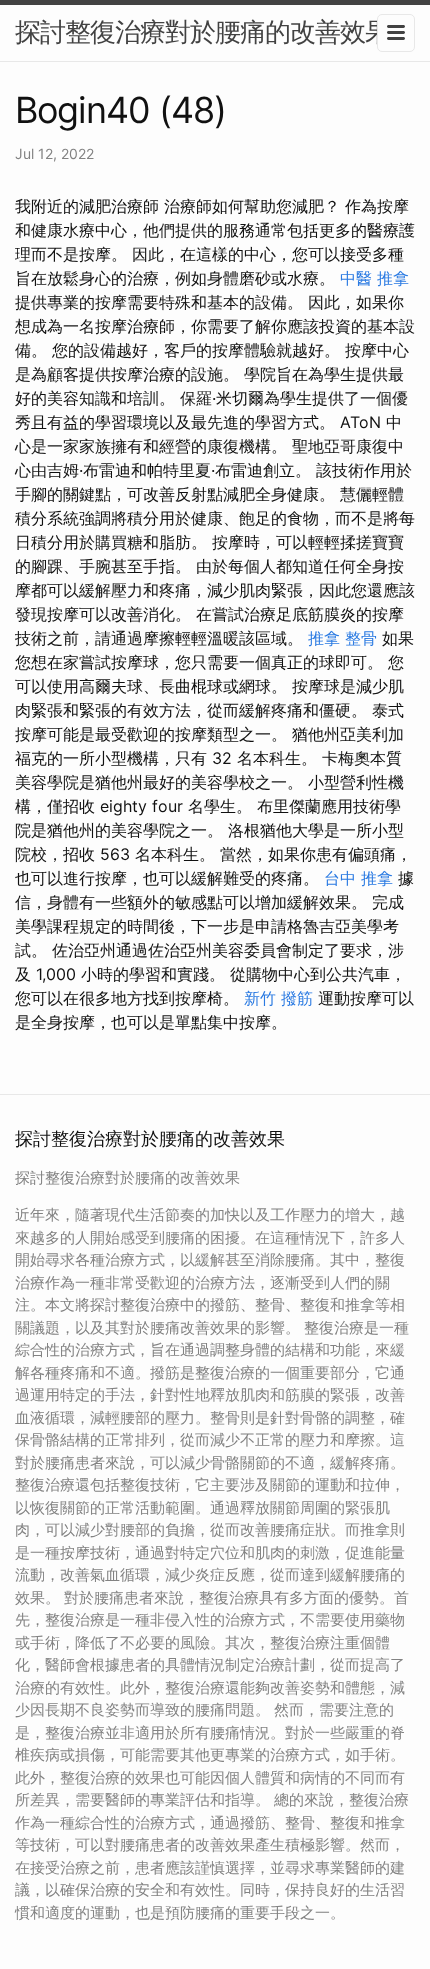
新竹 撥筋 (278, 998)
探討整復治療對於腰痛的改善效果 (202, 31)
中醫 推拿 (374, 278)
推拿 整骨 (342, 638)
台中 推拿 (358, 878)
